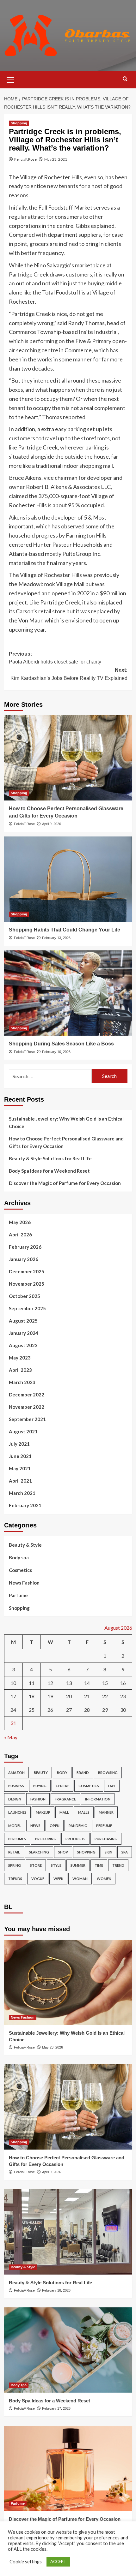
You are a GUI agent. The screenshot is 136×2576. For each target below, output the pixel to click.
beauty (41, 1773)
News (35, 1826)
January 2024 (24, 1333)
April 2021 (20, 1481)
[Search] (125, 79)
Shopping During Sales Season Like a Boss (61, 1044)
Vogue (38, 1879)
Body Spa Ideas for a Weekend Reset (49, 1171)
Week (58, 1879)
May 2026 (20, 1222)
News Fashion (24, 1583)
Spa (125, 1852)
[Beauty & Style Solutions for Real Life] (68, 2232)
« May (11, 1737)
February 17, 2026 (56, 2408)
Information (98, 1799)
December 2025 (27, 1271)
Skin (108, 1852)
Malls (84, 1812)
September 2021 (27, 1419)
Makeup (43, 1812)
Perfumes (17, 1839)
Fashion (38, 1799)
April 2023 (20, 1370)
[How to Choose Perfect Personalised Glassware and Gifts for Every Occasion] (68, 758)
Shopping (19, 123)
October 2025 (25, 1296)
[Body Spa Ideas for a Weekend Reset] (68, 2350)
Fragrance (65, 1799)
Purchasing (106, 1839)
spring (15, 1865)
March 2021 (22, 1493)
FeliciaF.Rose (25, 159)
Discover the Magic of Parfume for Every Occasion (65, 1183)
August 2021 (23, 1431)
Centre (62, 1786)
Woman (80, 1879)
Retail (14, 1852)
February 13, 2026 (56, 938)
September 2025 (27, 1308)
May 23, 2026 (53, 2047)
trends (15, 1879)
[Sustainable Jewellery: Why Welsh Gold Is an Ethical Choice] (68, 1982)
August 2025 (23, 1321)
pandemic (78, 1826)
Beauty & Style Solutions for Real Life (50, 1158)
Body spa (19, 1557)
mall (64, 1812)
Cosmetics (20, 1570)
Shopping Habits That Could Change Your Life (65, 930)
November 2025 (27, 1284)
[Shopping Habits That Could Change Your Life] (68, 879)
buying (40, 1786)
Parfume (18, 1595)
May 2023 (20, 1358)
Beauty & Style (25, 1545)
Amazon (16, 1773)
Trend (118, 1865)
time (99, 1865)
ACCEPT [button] (58, 2561)
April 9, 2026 (52, 824)
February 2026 (25, 1247)
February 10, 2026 (56, 1052)
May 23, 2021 (56, 159)
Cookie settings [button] (26, 2562)
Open (55, 1826)
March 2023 (22, 1382)
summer (78, 1865)
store (36, 1865)
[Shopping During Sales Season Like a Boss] (68, 993)
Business (16, 1786)
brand (83, 1773)
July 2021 (19, 1444)
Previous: (55, 658)
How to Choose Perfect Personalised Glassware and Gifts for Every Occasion (66, 1142)
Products (75, 1839)
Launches (17, 1812)
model (15, 1826)
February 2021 (25, 1505)
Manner (106, 1812)
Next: (69, 674)
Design (15, 1799)
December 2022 (27, 1395)
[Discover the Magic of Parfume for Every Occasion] (68, 2468)
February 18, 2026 (56, 2290)
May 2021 (20, 1468)
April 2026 (20, 1234)
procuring (46, 1839)
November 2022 (27, 1407)
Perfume (104, 1826)
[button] (10, 79)
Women (104, 1879)
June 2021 (20, 1456)
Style (56, 1865)
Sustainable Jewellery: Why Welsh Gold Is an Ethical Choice (66, 1122)
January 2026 (24, 1259)
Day (112, 1786)
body (62, 1773)
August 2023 (23, 1345)
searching (39, 1852)
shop (63, 1852)
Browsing (108, 1773)
